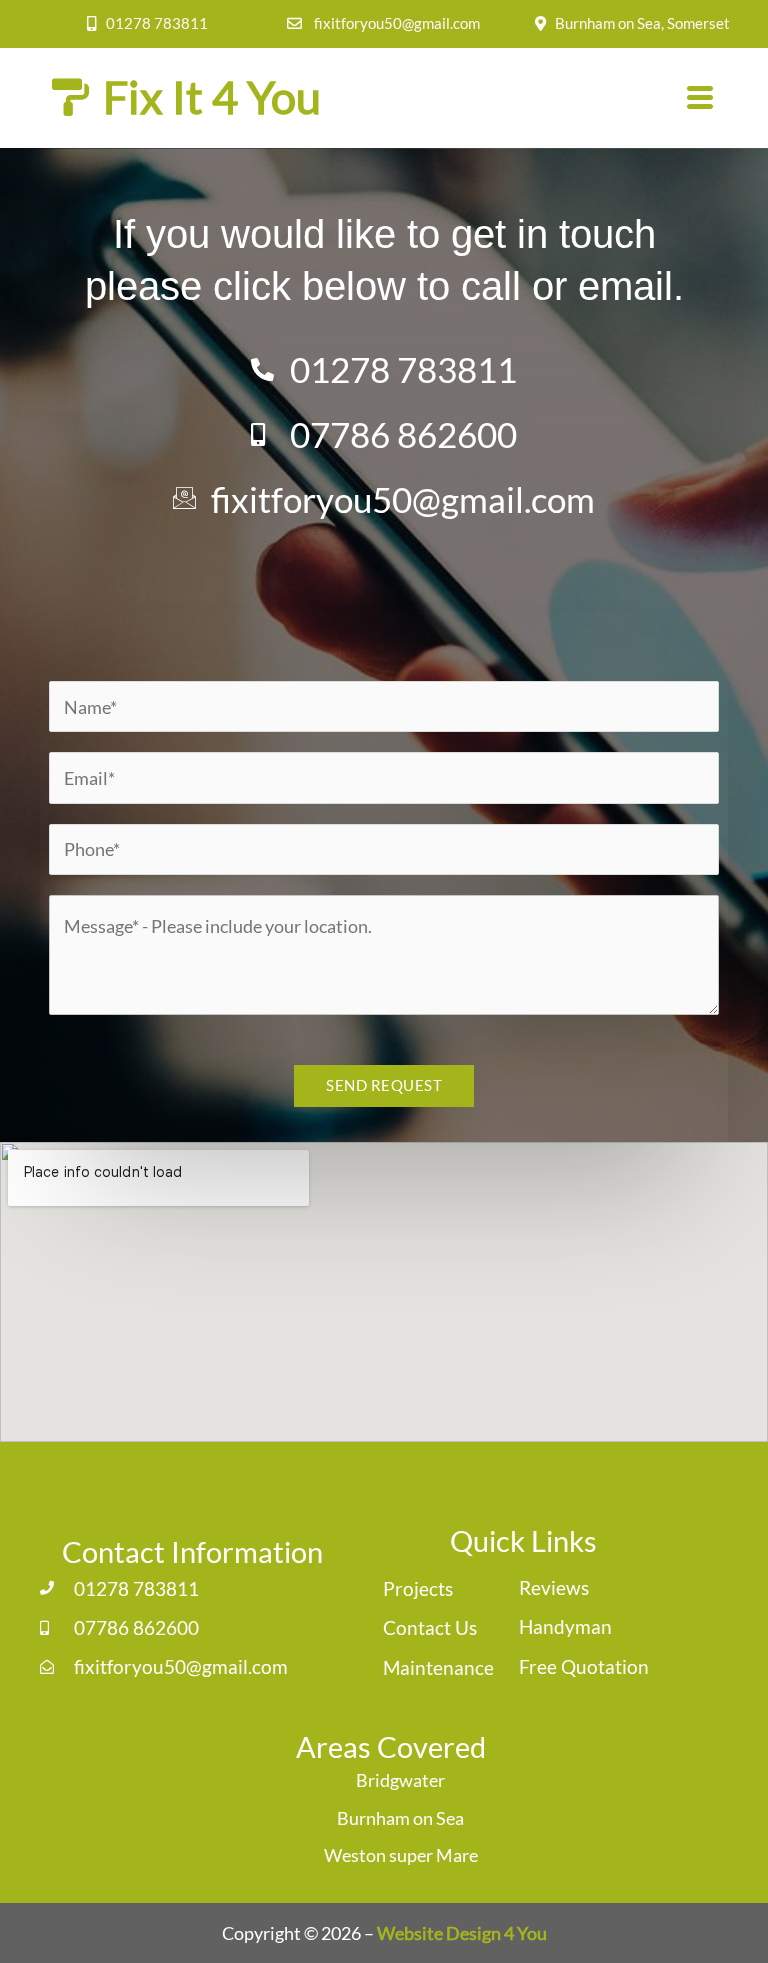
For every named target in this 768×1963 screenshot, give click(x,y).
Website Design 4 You (462, 1933)
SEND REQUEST (384, 1085)
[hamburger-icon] (700, 98)
